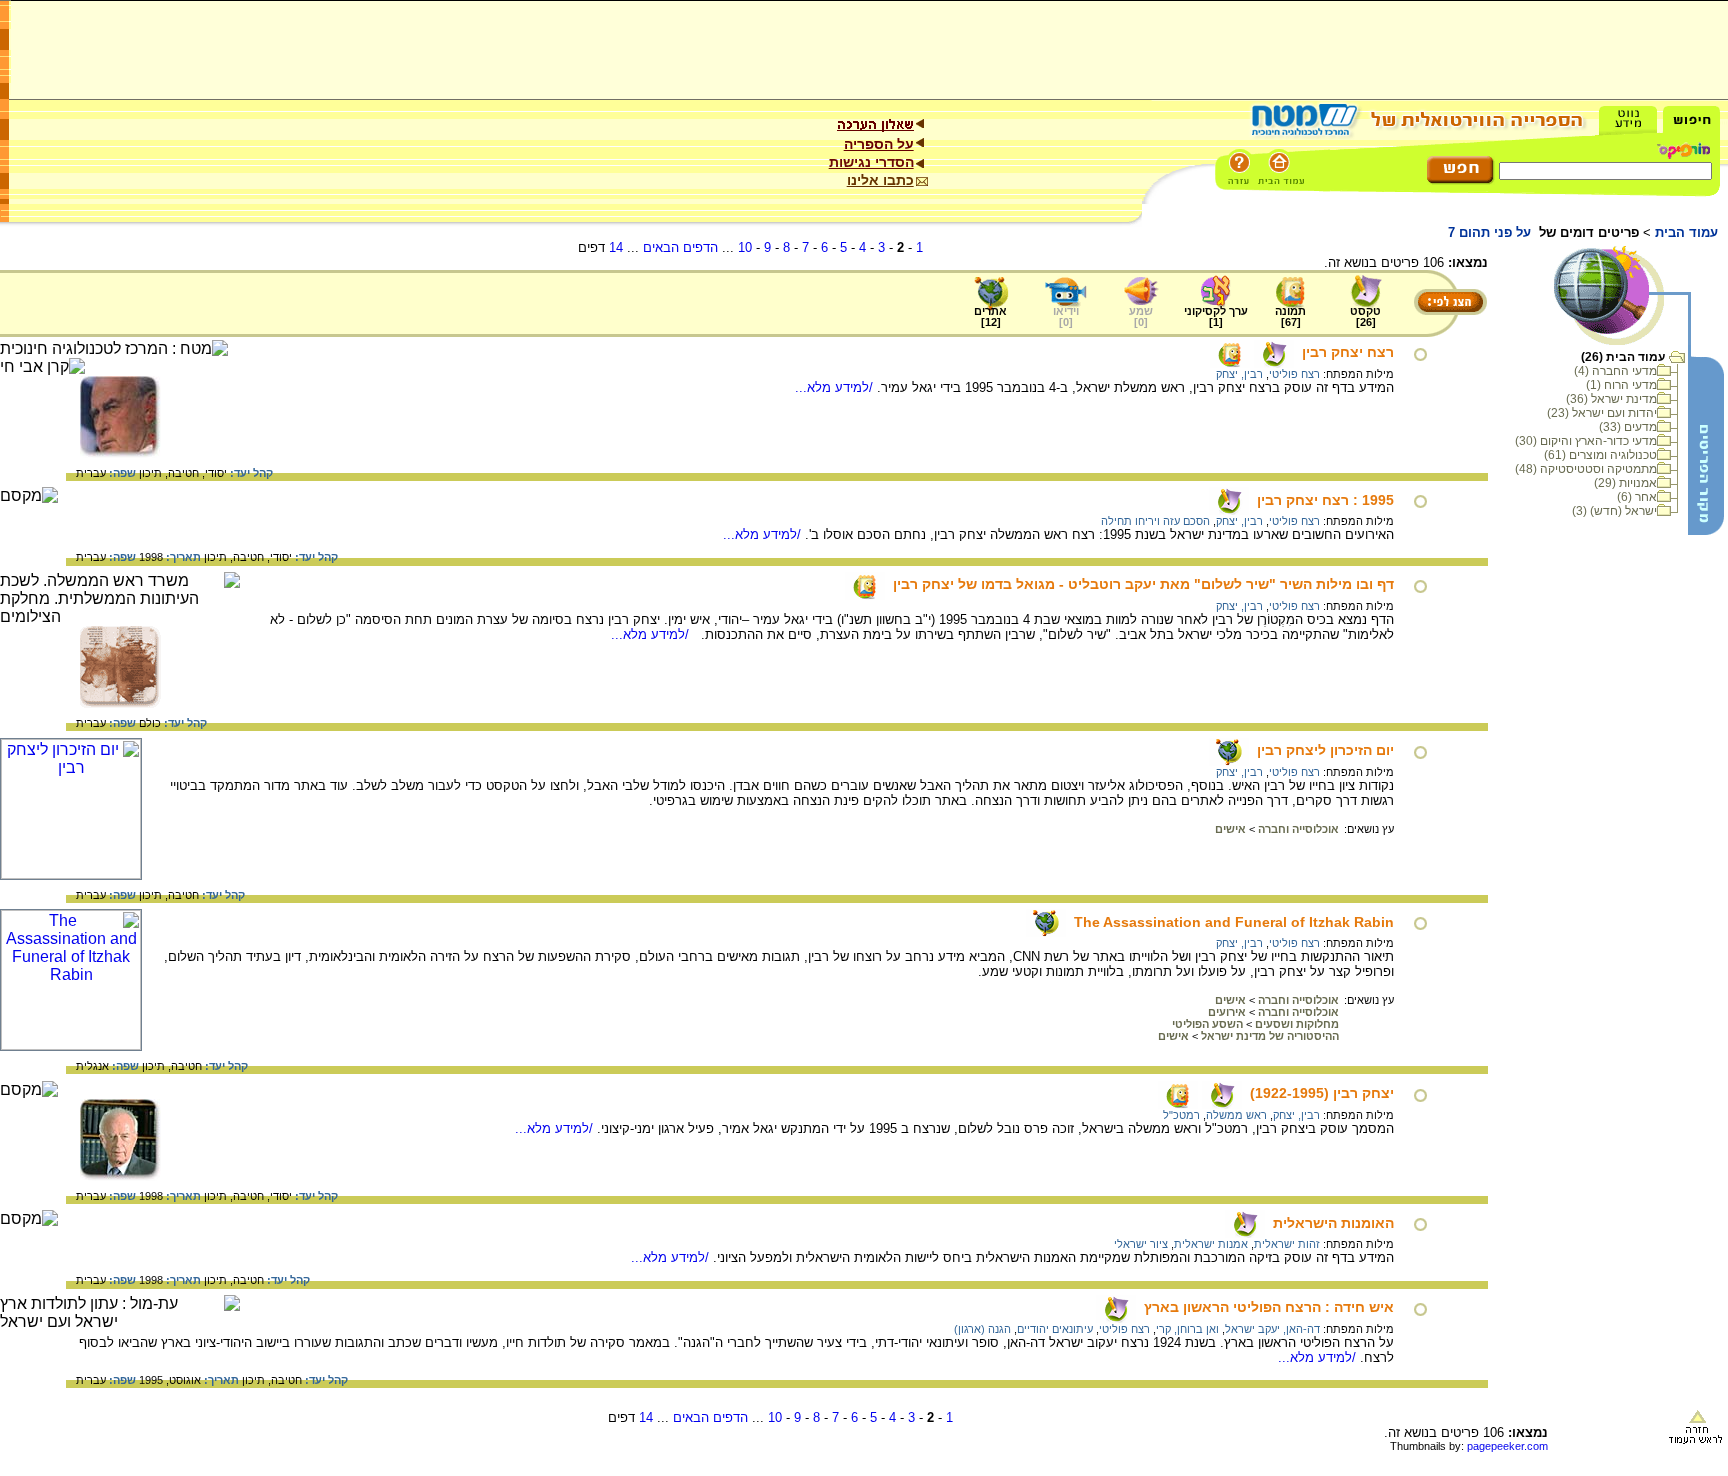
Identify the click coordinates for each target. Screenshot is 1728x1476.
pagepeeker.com (1507, 1446)
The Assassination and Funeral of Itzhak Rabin (1234, 922)
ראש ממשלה (1236, 1115)
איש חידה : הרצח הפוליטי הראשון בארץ (1269, 1307)
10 (745, 247)
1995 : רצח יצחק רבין (1325, 500)
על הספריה (879, 144)
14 (616, 247)
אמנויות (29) (1625, 483)
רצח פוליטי (1294, 374)
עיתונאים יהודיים (1055, 1329)
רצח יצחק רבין (1348, 352)
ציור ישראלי (1141, 1244)
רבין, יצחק (1239, 374)
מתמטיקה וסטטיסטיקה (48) (1586, 469)
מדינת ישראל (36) (1611, 399)
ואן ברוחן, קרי (1187, 1329)
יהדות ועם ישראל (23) (1602, 413)
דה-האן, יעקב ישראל (1272, 1329)
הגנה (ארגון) (982, 1329)
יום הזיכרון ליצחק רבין (1325, 750)
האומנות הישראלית (1333, 1223)
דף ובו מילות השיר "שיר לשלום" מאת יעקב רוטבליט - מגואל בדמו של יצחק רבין (1143, 584)
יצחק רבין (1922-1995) (1322, 1093)
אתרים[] (990, 316)
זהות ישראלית (1287, 1244)
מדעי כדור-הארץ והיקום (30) (1586, 441)
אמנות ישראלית (1211, 1244)
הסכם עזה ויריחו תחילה (1155, 521)
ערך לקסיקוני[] (1216, 316)
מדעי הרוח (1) (1621, 385)
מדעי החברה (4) (1615, 371)
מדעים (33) (1628, 427)
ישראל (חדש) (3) (1614, 511)
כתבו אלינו (880, 180)
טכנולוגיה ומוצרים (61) (1600, 455)
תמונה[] (1290, 316)
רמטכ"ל (1181, 1115)
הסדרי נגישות (871, 162)
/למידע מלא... (836, 387)
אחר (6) (1637, 497)
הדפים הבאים (680, 247)
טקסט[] (1365, 316)
